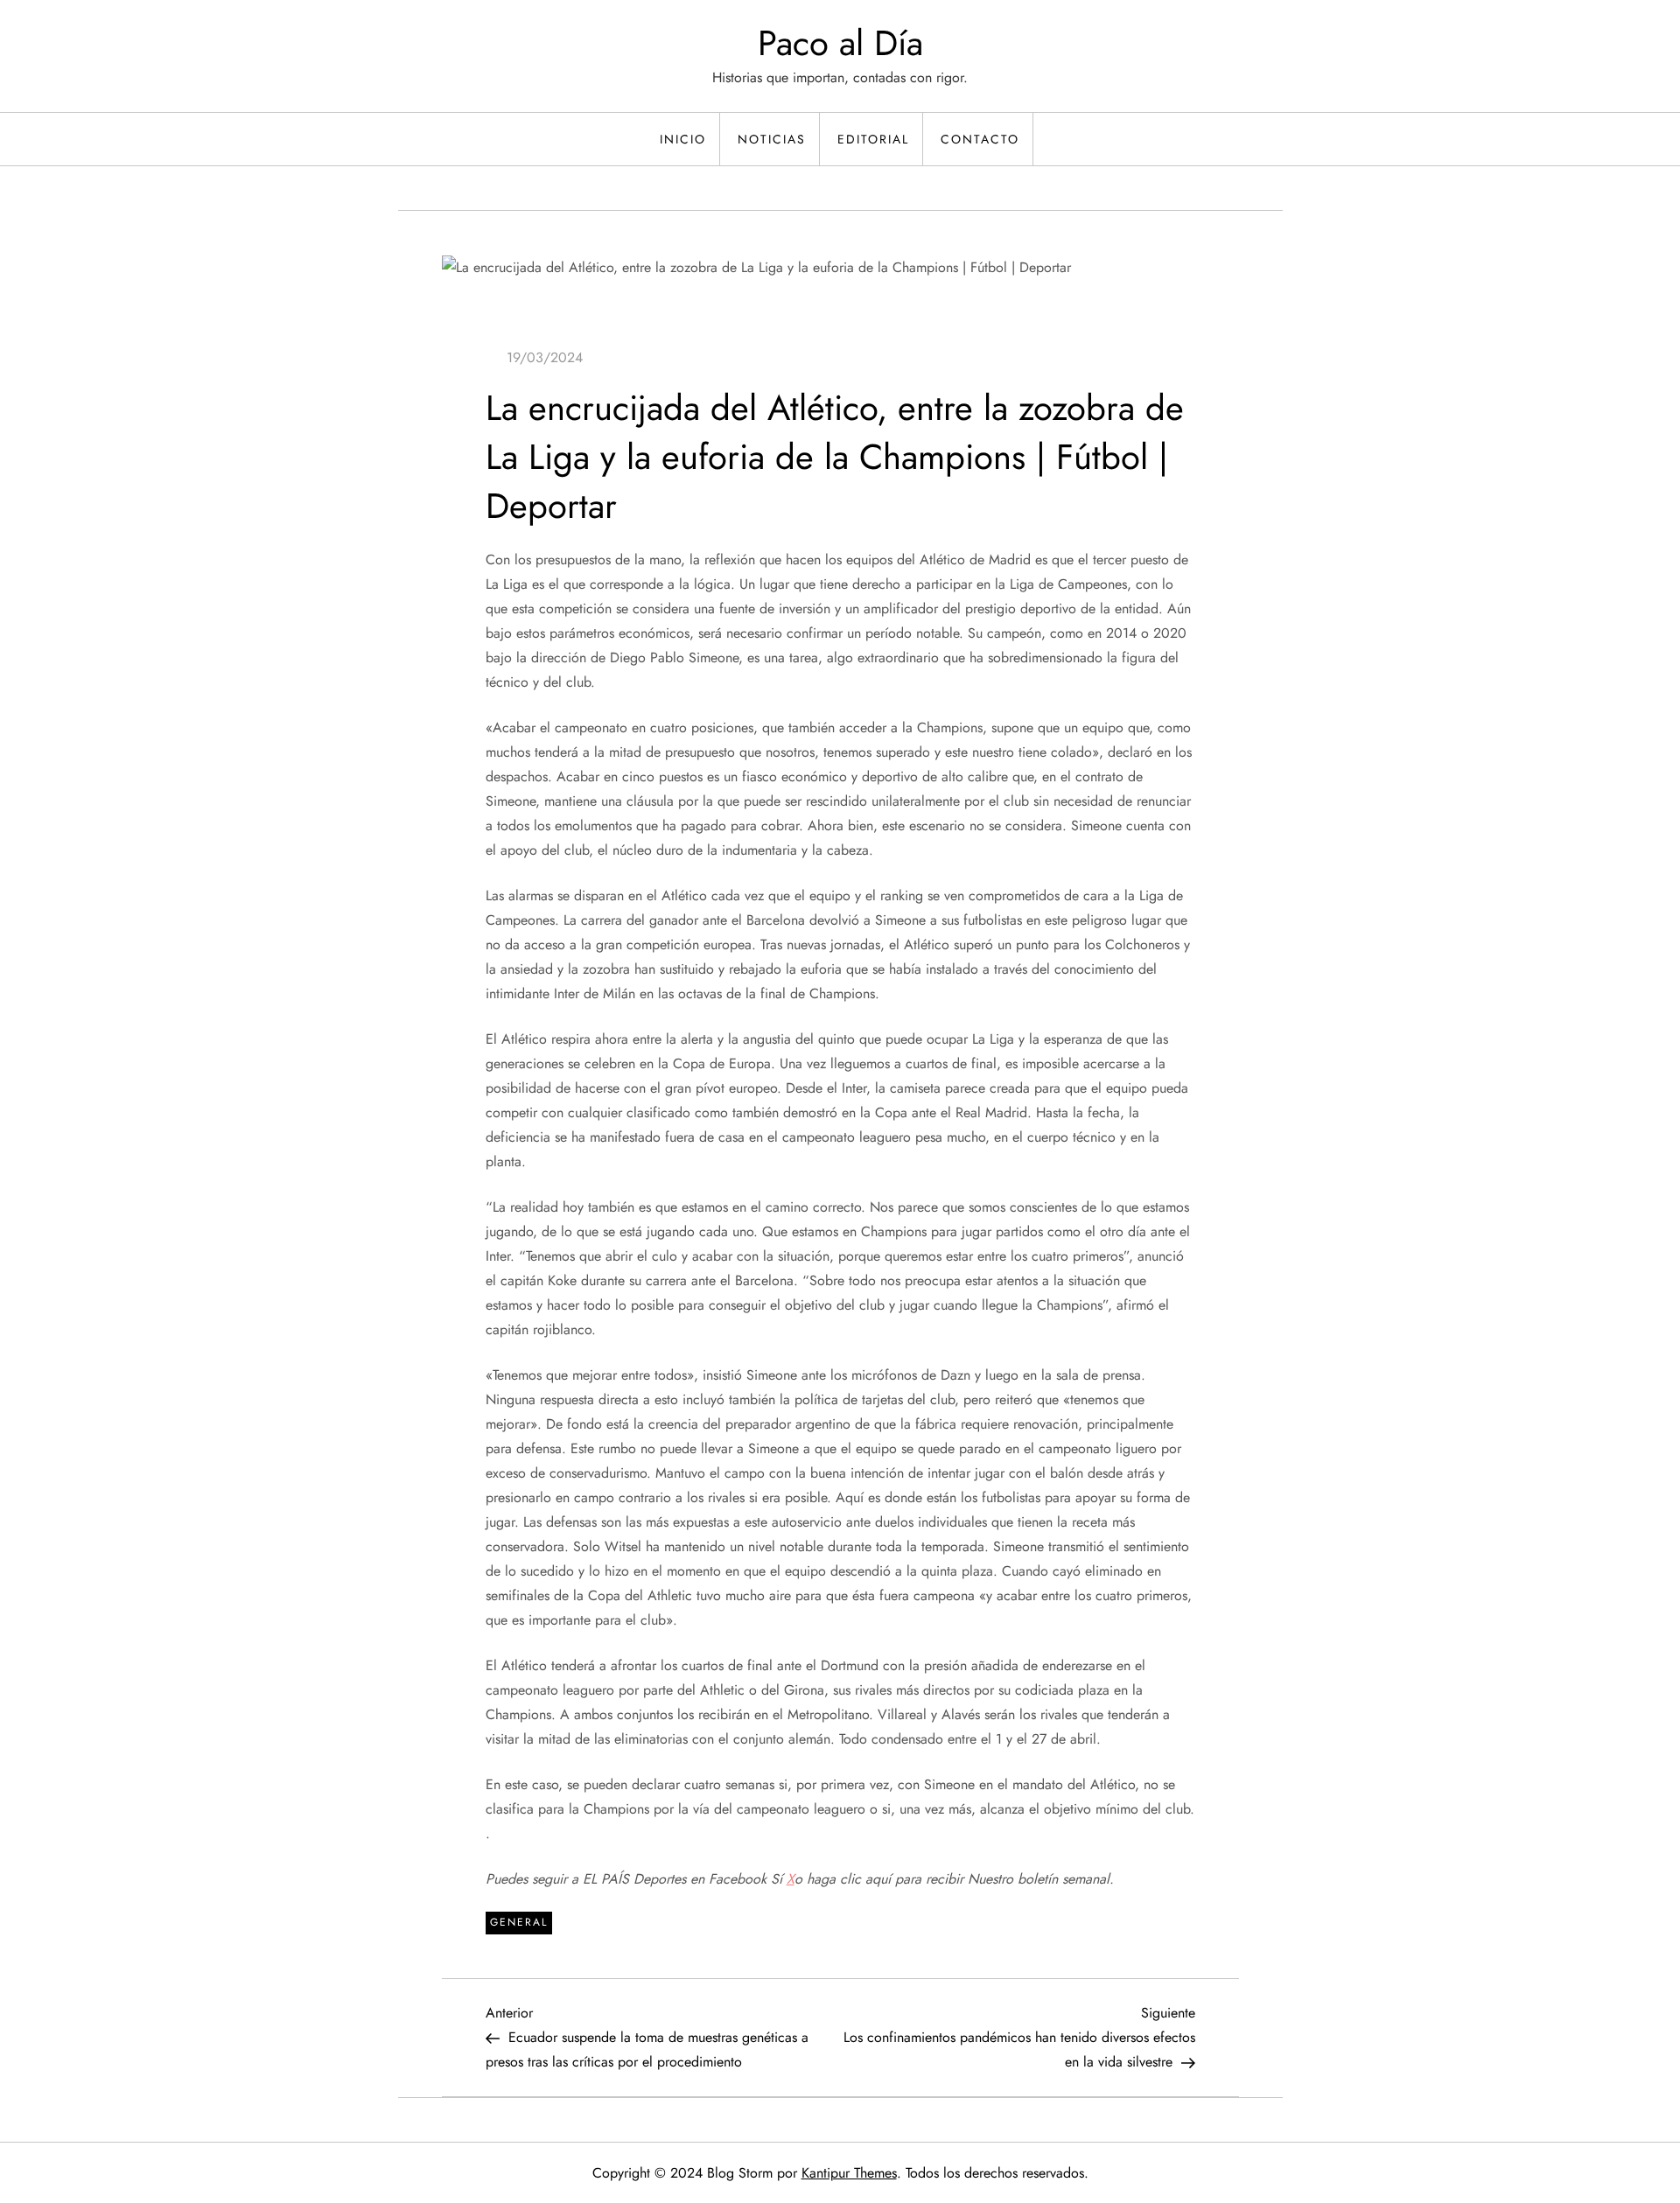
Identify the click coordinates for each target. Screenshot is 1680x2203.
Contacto (980, 139)
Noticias (772, 139)
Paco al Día (840, 43)
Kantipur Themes (849, 2173)
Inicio (683, 139)
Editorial (873, 139)
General (519, 1922)
